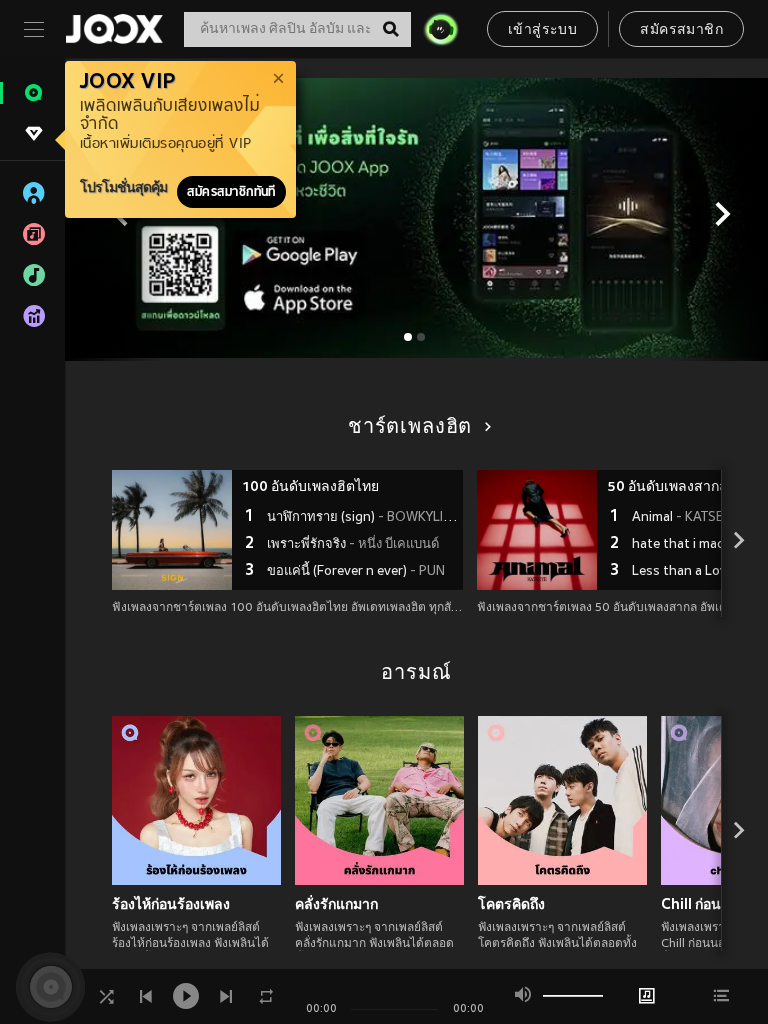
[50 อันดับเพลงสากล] (537, 530)
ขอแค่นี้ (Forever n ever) (356, 572)
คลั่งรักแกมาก (336, 904)
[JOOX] (114, 29)
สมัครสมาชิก (681, 30)
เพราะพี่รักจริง (353, 545)
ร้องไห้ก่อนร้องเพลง (171, 904)
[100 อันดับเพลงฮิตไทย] (172, 530)
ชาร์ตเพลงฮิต (410, 428)
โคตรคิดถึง (511, 904)
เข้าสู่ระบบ (542, 30)
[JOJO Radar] (441, 29)
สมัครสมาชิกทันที (231, 192)
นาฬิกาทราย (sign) (362, 518)
